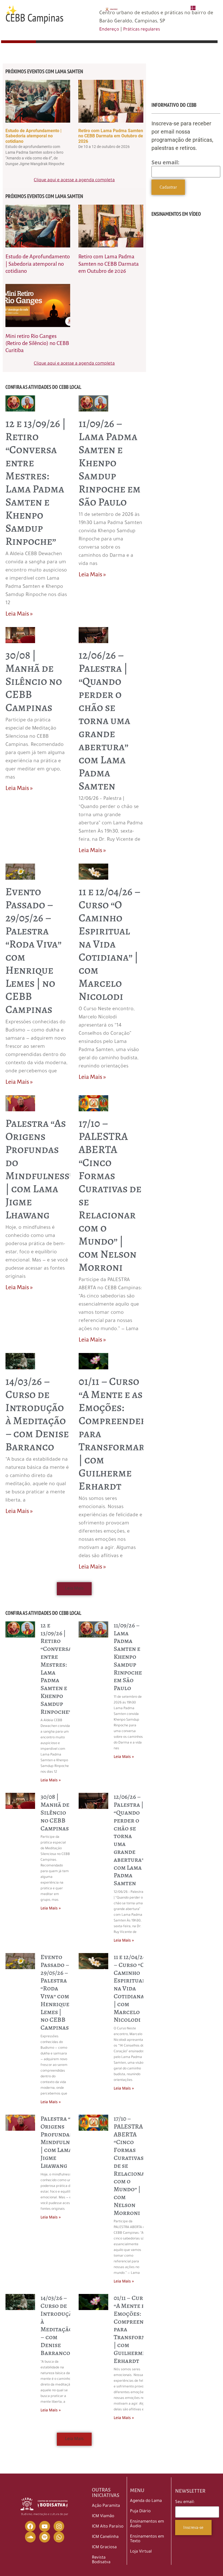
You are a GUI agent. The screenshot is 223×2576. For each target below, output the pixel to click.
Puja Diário (140, 2512)
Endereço (109, 30)
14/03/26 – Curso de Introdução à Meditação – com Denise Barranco (37, 1414)
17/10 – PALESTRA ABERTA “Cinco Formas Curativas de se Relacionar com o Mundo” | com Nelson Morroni (110, 1195)
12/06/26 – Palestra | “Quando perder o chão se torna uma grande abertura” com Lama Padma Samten (104, 720)
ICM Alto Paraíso (108, 2527)
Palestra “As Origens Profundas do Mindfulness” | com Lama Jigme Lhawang (39, 1169)
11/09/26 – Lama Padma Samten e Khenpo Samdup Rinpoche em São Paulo (110, 463)
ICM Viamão (103, 2516)
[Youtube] (45, 2526)
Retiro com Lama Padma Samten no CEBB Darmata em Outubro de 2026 (111, 136)
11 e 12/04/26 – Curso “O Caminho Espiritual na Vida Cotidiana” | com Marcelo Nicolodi (109, 944)
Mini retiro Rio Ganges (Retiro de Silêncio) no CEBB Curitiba (37, 343)
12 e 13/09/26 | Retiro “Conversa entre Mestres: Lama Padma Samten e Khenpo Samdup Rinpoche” (36, 482)
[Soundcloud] (30, 2537)
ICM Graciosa (104, 2548)
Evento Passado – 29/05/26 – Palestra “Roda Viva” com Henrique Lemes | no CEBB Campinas (33, 950)
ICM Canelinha (105, 2537)
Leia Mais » (19, 614)
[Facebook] (30, 2526)
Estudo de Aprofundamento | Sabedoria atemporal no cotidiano (33, 136)
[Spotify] (45, 2537)
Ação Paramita (106, 2506)
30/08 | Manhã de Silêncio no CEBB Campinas (34, 681)
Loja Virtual (141, 2552)
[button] (74, 1589)
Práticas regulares (142, 30)
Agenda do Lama (146, 2501)
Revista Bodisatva (101, 2560)
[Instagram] (59, 2526)
